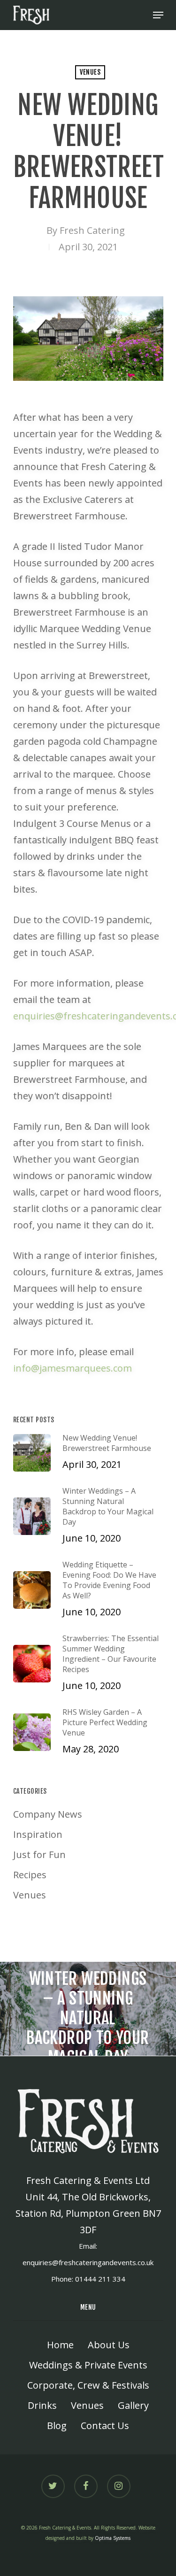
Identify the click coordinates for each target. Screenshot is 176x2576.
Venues (90, 72)
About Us (109, 2345)
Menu (88, 2307)
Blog (57, 2426)
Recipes (30, 1875)
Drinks (42, 2405)
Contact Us (105, 2426)
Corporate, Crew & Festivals (88, 2385)
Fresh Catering (92, 230)
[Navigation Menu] (158, 15)
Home (60, 2345)
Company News (48, 1814)
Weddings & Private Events (88, 2365)
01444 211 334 (100, 2279)
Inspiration (38, 1834)
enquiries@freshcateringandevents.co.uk (88, 2262)
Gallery (133, 2405)
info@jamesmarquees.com (73, 1368)
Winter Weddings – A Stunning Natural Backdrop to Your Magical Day (88, 2009)
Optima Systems (113, 2538)
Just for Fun (39, 1855)
